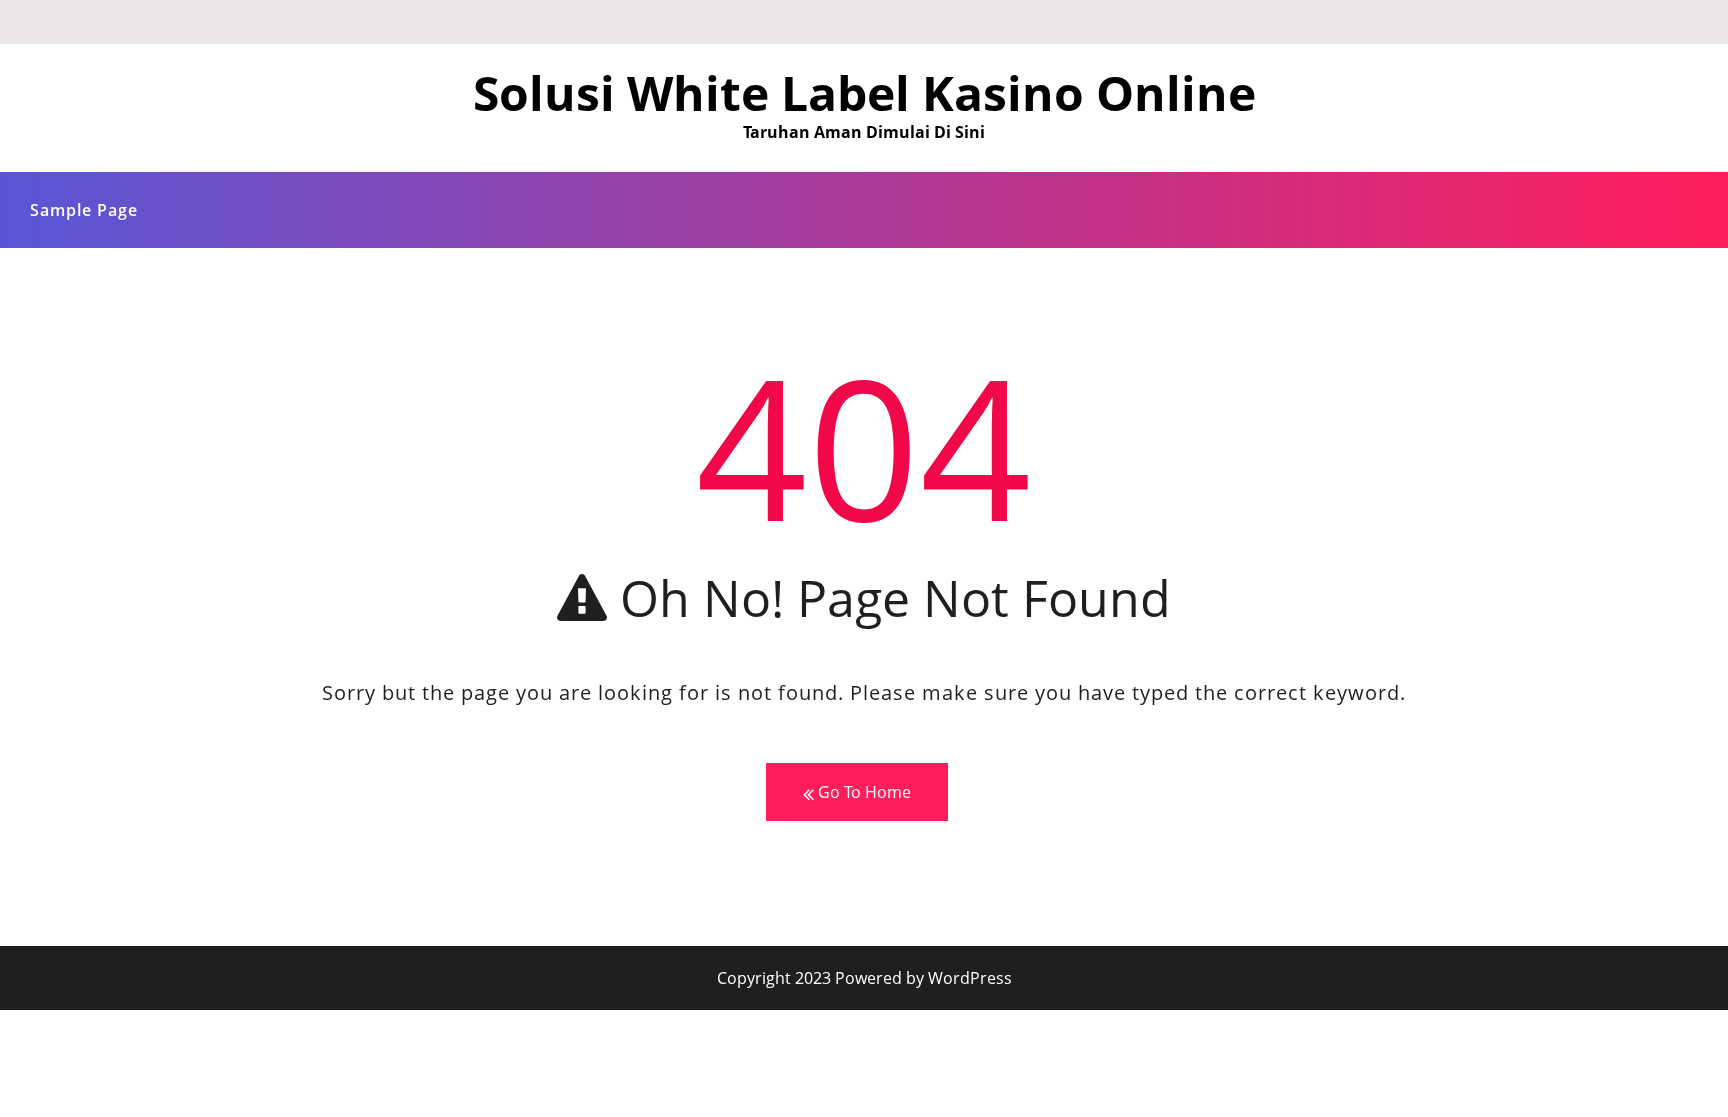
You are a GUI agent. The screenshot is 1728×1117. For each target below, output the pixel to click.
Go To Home (862, 792)
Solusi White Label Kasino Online (864, 92)
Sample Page (84, 210)
